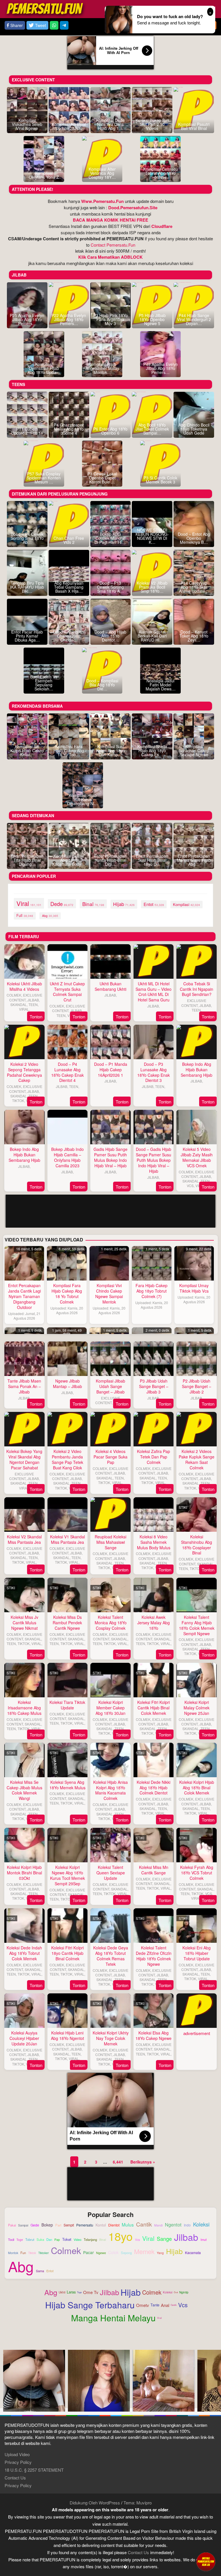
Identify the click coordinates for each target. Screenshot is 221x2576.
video (78, 2240)
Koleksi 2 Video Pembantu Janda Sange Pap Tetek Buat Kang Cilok (67, 1459)
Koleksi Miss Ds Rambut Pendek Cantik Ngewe (67, 1623)
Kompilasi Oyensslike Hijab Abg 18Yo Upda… (44, 368)
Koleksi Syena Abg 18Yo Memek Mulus (67, 1785)
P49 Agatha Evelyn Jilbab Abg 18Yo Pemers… (161, 368)
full (25, 915)
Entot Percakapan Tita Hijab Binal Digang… (27, 860)
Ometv (143, 2305)
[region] (110, 1284)
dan (49, 2239)
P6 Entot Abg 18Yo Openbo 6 (110, 431)
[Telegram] (64, 25)
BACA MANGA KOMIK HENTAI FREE (110, 220)
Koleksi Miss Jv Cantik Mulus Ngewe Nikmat (24, 1623)
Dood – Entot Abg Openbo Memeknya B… (194, 538)
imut (204, 2240)
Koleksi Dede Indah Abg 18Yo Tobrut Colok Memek (24, 1953)
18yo (120, 2236)
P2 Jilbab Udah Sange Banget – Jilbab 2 (197, 1386)
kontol (101, 2225)
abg (50, 915)
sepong (126, 2253)
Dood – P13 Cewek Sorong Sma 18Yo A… (110, 587)
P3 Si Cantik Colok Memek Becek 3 (160, 480)
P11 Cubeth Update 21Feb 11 (27, 431)
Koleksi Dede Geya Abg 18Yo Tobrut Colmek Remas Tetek (111, 1956)
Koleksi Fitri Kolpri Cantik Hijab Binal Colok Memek (154, 1708)
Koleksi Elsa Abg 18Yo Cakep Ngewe (154, 2035)
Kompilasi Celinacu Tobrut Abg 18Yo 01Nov (161, 173)
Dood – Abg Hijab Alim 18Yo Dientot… (110, 636)
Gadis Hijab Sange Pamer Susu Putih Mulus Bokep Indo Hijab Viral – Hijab (110, 1157)
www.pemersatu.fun (102, 201)
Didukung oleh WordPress (95, 2503)
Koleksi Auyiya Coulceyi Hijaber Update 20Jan (24, 2038)
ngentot (173, 2224)
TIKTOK (18, 1100)
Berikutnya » (143, 2162)
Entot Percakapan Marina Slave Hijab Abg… (194, 860)
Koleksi (168, 2292)
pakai (12, 2225)
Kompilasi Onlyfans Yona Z (44, 175)
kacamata (193, 2253)
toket (67, 2240)
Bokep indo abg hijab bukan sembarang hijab (197, 1070)
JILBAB (33, 1000)
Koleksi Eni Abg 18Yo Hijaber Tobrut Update (197, 1953)
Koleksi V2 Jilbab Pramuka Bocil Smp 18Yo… (152, 587)
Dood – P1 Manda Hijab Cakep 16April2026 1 (111, 1070)
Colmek (152, 2292)
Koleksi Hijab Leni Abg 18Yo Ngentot (67, 2035)
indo (187, 2225)
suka (40, 2239)
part (58, 2225)
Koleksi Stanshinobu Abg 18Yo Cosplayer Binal (197, 1545)
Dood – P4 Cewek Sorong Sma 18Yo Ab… (27, 538)
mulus (128, 2225)
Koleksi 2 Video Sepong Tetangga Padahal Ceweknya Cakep (24, 1072)
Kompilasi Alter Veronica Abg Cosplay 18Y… (102, 173)
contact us (138, 2552)
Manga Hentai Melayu (113, 2318)
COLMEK (14, 995)
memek (144, 2251)
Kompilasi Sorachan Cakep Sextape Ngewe (194, 750)
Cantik (174, 2305)
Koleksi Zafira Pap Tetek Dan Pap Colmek (154, 1457)
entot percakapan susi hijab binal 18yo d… (152, 860)
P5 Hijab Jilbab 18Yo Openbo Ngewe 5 (152, 319)
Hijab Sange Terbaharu (90, 2305)
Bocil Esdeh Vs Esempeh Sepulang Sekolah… (44, 683)
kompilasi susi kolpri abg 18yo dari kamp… (110, 750)
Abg (51, 2292)
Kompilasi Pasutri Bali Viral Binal (194, 126)
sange (164, 2239)
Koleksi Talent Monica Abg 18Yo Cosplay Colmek (111, 1623)
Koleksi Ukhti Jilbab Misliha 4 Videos (24, 986)
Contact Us (15, 2478)
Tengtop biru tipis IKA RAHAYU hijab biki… (27, 587)
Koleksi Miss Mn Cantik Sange (154, 1870)
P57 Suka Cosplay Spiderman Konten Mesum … (44, 478)
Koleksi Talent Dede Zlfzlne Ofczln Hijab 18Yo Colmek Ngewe (154, 1956)
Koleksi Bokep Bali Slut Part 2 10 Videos (152, 124)
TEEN (33, 1004)
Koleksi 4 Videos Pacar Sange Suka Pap (110, 1457)
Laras (71, 2292)
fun (23, 2253)
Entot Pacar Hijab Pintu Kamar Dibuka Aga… (27, 636)
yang (160, 2253)
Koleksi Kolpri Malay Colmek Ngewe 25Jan (197, 1708)
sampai (23, 2225)
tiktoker (43, 2253)
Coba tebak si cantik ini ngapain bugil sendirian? (197, 989)
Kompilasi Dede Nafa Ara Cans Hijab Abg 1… (110, 124)
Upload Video (17, 2454)
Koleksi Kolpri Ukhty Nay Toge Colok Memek (111, 2038)
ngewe (101, 2253)
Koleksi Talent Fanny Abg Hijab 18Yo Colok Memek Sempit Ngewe (197, 1625)
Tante (155, 2305)
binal (93, 904)
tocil (11, 2240)
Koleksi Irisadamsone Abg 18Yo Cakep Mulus (24, 1708)
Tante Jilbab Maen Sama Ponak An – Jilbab (24, 1386)
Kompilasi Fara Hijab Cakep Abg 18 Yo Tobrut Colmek (67, 1294)
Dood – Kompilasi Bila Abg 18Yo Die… (102, 685)
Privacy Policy (18, 2462)
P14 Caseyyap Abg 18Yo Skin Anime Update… (194, 587)
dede (62, 904)
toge (20, 2240)
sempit (69, 2225)
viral (29, 903)
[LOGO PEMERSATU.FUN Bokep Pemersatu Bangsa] (45, 8)
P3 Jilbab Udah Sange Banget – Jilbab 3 (154, 1386)
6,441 (118, 2162)
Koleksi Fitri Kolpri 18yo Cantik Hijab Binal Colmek (67, 1953)
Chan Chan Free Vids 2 (69, 540)
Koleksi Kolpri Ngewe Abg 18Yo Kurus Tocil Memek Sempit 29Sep (67, 1875)
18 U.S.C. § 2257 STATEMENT (34, 2470)
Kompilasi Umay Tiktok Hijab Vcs (194, 1288)
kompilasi (186, 904)
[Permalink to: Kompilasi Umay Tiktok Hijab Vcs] (194, 1263)
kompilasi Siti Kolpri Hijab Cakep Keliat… (27, 750)
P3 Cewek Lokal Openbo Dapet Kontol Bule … (102, 478)
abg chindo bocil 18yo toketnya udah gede (194, 429)
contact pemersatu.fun (113, 245)
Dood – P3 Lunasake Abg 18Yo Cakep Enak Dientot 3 (154, 1072)
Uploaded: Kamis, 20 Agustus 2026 (67, 1310)
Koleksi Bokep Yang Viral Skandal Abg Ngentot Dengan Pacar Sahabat (24, 1459)
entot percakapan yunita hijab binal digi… (110, 860)
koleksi (201, 2224)
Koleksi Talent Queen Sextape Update (111, 1873)
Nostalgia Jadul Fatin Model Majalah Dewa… (161, 685)
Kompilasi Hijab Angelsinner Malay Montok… (102, 368)
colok (113, 2253)
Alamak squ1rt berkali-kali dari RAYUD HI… (152, 636)
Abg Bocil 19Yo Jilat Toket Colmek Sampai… (152, 429)
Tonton (36, 1017)
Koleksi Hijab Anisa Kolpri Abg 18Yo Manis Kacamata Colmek (110, 1790)
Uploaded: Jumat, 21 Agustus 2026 (24, 1316)
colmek (66, 2250)
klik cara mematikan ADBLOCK (110, 257)
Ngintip (184, 2292)
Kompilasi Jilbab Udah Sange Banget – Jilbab (110, 1386)
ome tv (91, 2292)
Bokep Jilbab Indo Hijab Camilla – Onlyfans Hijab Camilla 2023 (67, 1157)
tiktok (32, 2253)
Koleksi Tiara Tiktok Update (67, 1705)
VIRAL (24, 1009)
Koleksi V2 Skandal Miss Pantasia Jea (24, 1539)
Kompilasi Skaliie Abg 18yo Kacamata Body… (69, 860)
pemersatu (85, 2225)
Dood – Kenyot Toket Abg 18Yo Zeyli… (194, 636)
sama (40, 2271)
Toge (79, 2292)
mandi (158, 2225)
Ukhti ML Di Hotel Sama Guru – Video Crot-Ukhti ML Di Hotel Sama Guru (154, 992)
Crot (176, 2292)
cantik (144, 2224)
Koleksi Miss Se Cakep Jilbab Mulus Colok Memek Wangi (24, 1790)
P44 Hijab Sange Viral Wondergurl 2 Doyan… (194, 319)
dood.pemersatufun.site (133, 208)
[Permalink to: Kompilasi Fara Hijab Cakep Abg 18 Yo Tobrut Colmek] (67, 1263)
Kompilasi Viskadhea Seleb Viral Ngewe (27, 124)
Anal (165, 2305)
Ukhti (62, 2292)
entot (154, 904)
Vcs (183, 2305)
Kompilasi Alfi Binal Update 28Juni (69, 126)
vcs (137, 2240)
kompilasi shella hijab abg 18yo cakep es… (152, 750)
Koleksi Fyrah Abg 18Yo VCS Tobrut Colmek (197, 1873)
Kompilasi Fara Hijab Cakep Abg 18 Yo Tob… (69, 750)
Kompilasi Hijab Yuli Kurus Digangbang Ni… (83, 799)
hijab (124, 904)
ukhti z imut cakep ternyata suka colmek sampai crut (67, 992)
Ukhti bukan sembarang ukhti (110, 986)
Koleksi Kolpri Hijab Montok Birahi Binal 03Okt (24, 1873)
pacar (88, 2252)
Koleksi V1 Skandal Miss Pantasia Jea (67, 1539)
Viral (159, 2318)
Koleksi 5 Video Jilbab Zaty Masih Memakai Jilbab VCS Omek (197, 1157)
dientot (114, 2225)
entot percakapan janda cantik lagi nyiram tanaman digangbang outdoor (24, 1296)
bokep (47, 2225)
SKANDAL (19, 1004)
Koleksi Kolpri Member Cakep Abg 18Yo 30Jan (110, 1708)
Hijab (131, 2292)
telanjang (90, 2240)
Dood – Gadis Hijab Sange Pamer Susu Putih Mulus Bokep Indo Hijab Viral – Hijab (154, 1160)
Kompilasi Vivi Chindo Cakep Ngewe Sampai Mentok (109, 1294)
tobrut (30, 2240)
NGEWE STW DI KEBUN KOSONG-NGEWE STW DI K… (152, 536)
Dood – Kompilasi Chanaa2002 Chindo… (69, 636)
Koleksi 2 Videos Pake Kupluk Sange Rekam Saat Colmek (197, 1459)
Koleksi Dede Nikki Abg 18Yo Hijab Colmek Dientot (154, 1788)
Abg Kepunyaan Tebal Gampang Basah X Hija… (69, 587)
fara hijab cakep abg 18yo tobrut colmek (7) (152, 1291)
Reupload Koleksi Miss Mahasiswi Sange (110, 1542)
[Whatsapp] (54, 25)
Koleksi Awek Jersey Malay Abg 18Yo (154, 1623)
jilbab (186, 2237)
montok (13, 2253)
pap (57, 2240)
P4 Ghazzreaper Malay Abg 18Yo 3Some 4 (69, 429)
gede (35, 2225)
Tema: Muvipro (138, 2503)
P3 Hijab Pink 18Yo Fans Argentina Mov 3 (110, 319)
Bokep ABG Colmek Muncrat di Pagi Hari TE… (110, 538)
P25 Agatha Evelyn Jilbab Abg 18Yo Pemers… (27, 319)
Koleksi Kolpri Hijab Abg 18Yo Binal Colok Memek (197, 1788)
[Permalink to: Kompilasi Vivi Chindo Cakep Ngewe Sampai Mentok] (109, 1263)
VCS (190, 1186)
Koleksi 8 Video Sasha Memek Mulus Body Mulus (154, 1542)
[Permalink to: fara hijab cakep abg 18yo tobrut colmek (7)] (152, 1263)
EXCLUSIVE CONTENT (26, 997)
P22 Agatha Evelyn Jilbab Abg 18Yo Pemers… (69, 319)
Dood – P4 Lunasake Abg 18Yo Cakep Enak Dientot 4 (67, 1072)
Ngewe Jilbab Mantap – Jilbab (67, 1384)
